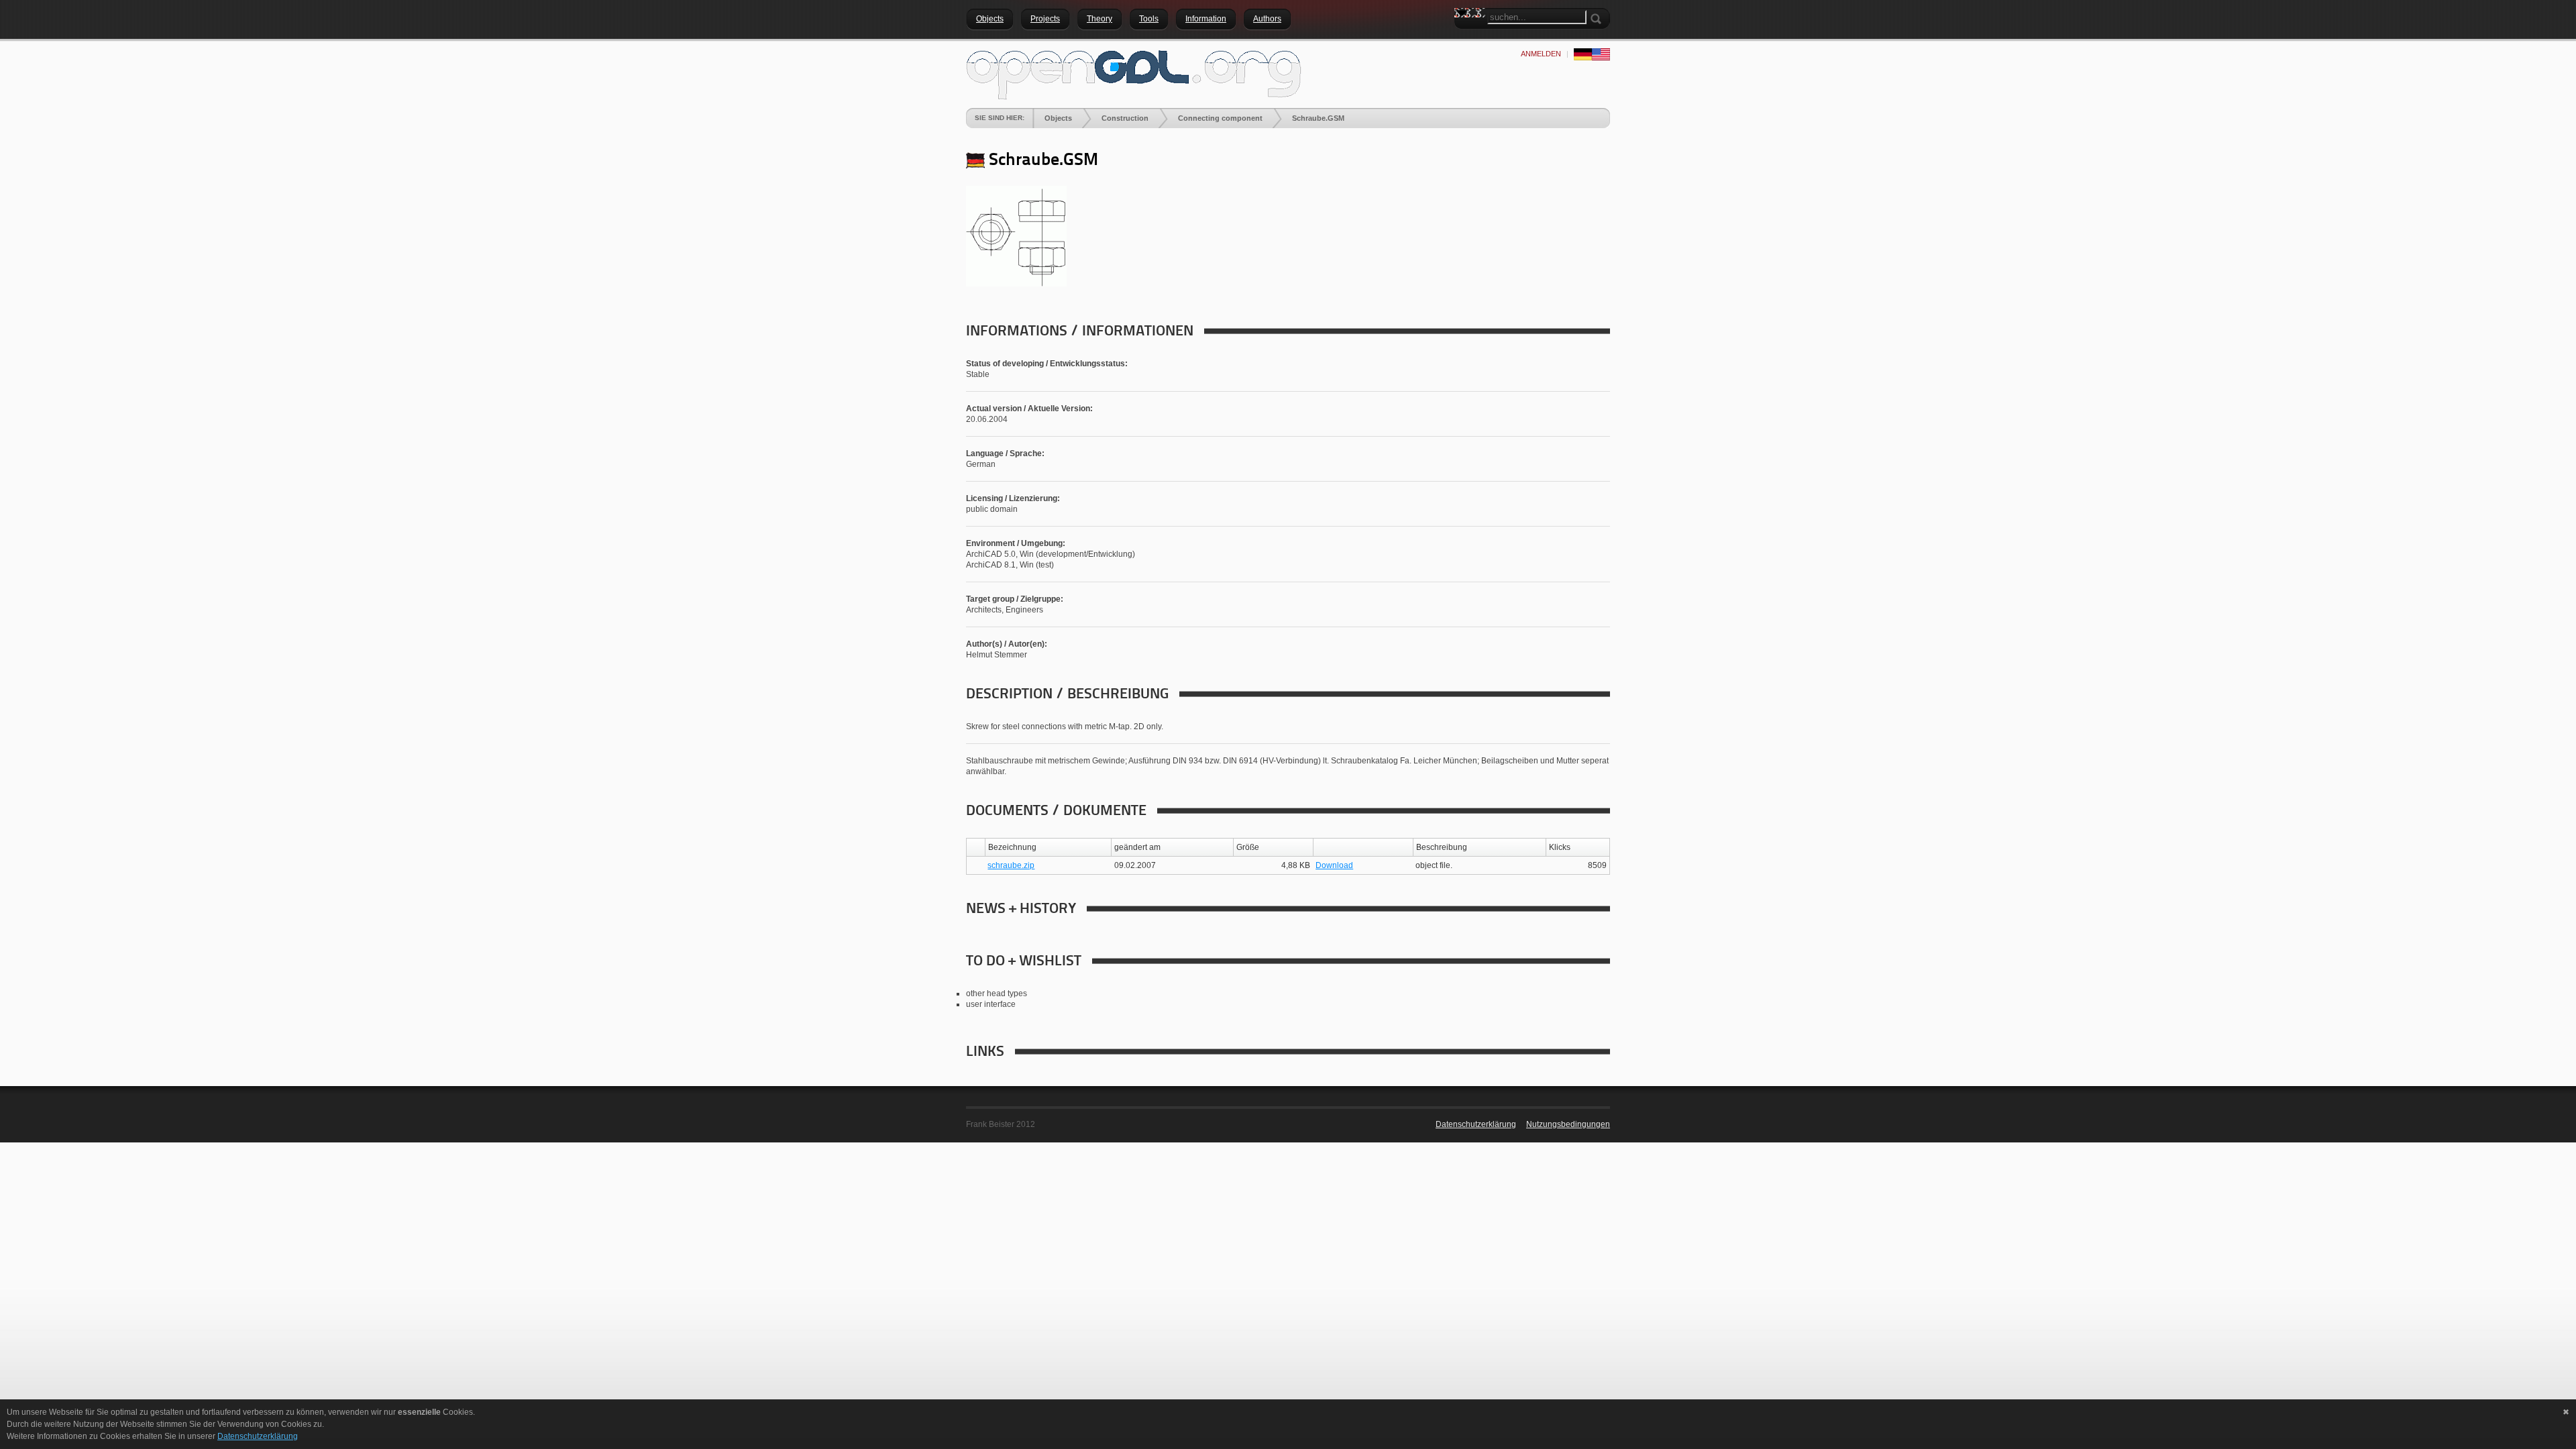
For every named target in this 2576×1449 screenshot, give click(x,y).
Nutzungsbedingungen (1568, 1124)
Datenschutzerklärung (1476, 1124)
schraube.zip (1011, 865)
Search (1464, 37)
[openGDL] (1134, 73)
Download (1334, 865)
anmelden (1541, 54)
